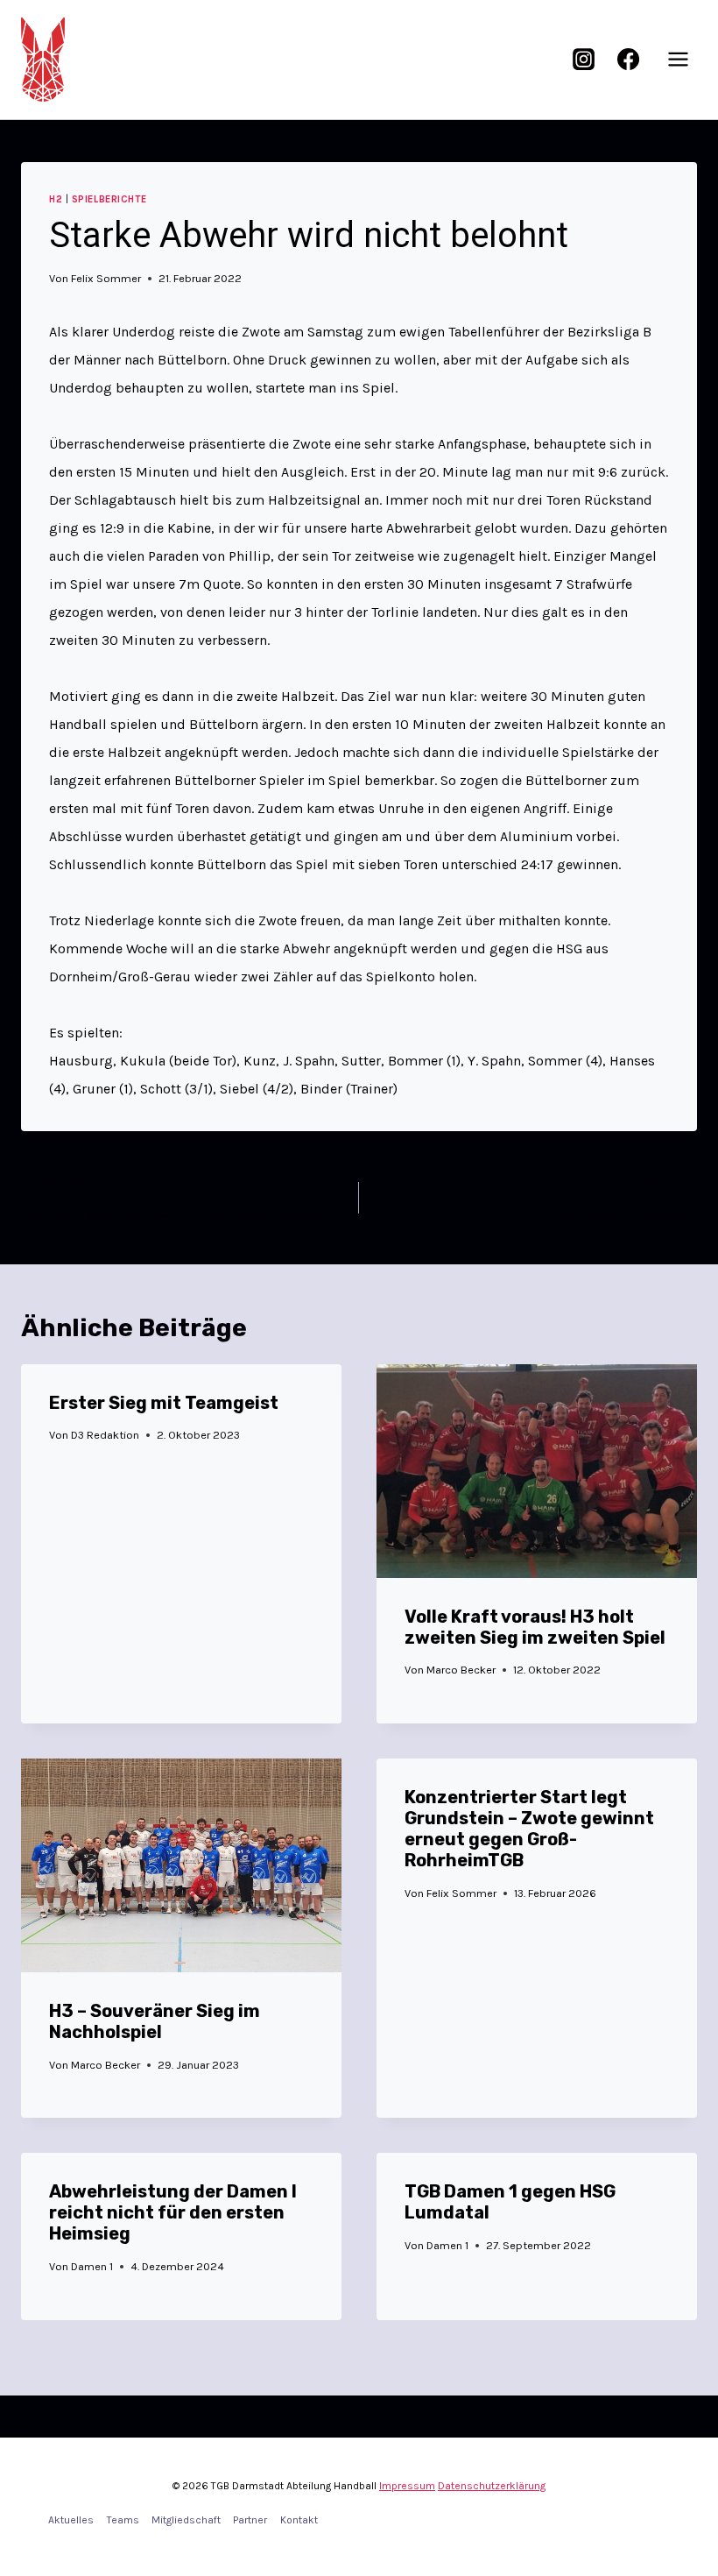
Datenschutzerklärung (492, 2486)
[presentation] (537, 1471)
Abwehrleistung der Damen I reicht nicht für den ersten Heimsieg (173, 2212)
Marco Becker (461, 1670)
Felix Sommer (106, 278)
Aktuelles (71, 2520)
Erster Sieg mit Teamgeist (164, 1403)
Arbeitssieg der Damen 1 (620, 1199)
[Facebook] (628, 60)
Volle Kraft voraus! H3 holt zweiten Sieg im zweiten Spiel (535, 1627)
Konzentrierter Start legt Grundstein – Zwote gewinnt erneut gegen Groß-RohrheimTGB (529, 1829)
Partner (250, 2520)
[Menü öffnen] (678, 60)
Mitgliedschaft (186, 2520)
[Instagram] (584, 60)
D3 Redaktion (105, 1435)
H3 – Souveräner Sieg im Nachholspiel (155, 2021)
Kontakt (299, 2520)
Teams (123, 2520)
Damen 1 (92, 2266)
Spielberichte (109, 199)
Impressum (407, 2486)
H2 (56, 199)
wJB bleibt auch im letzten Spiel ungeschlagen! (172, 1199)
